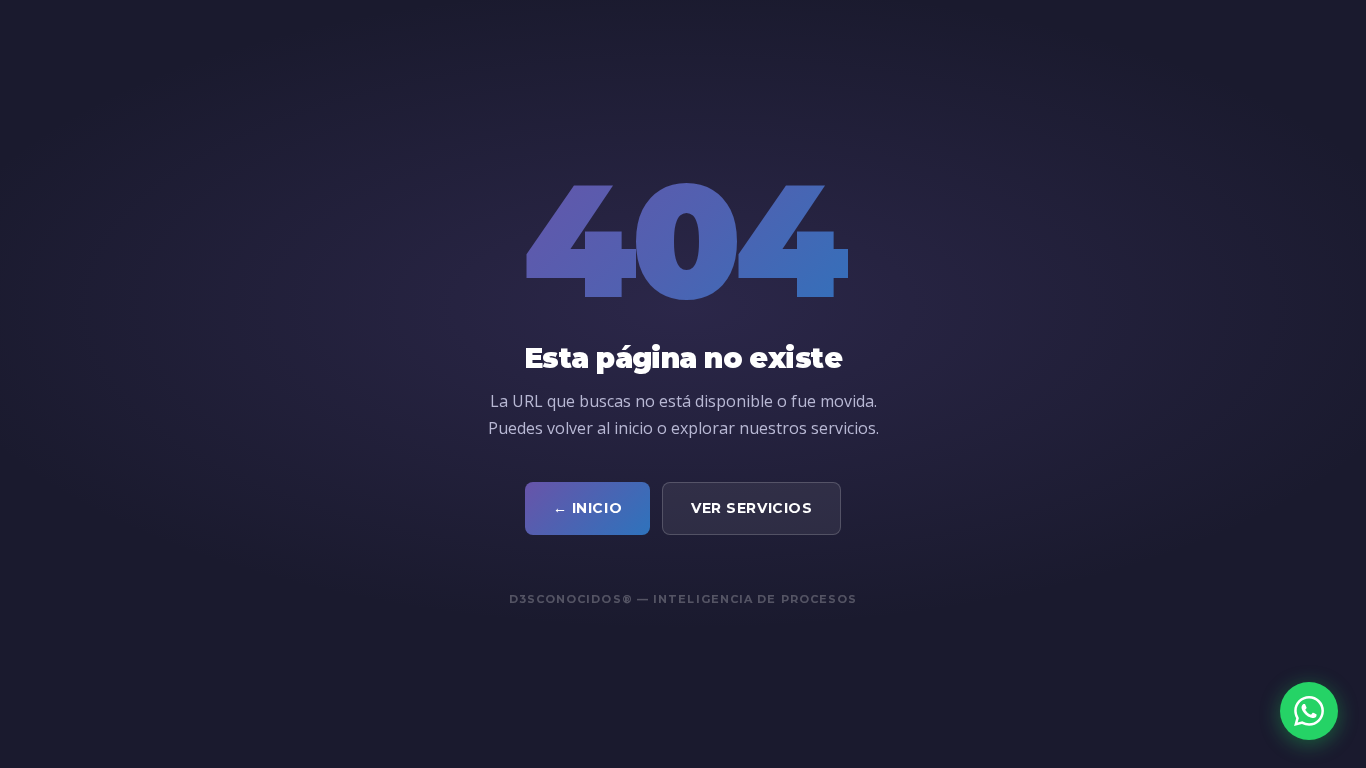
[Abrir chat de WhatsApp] (1309, 711)
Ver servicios (751, 508)
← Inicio (587, 508)
